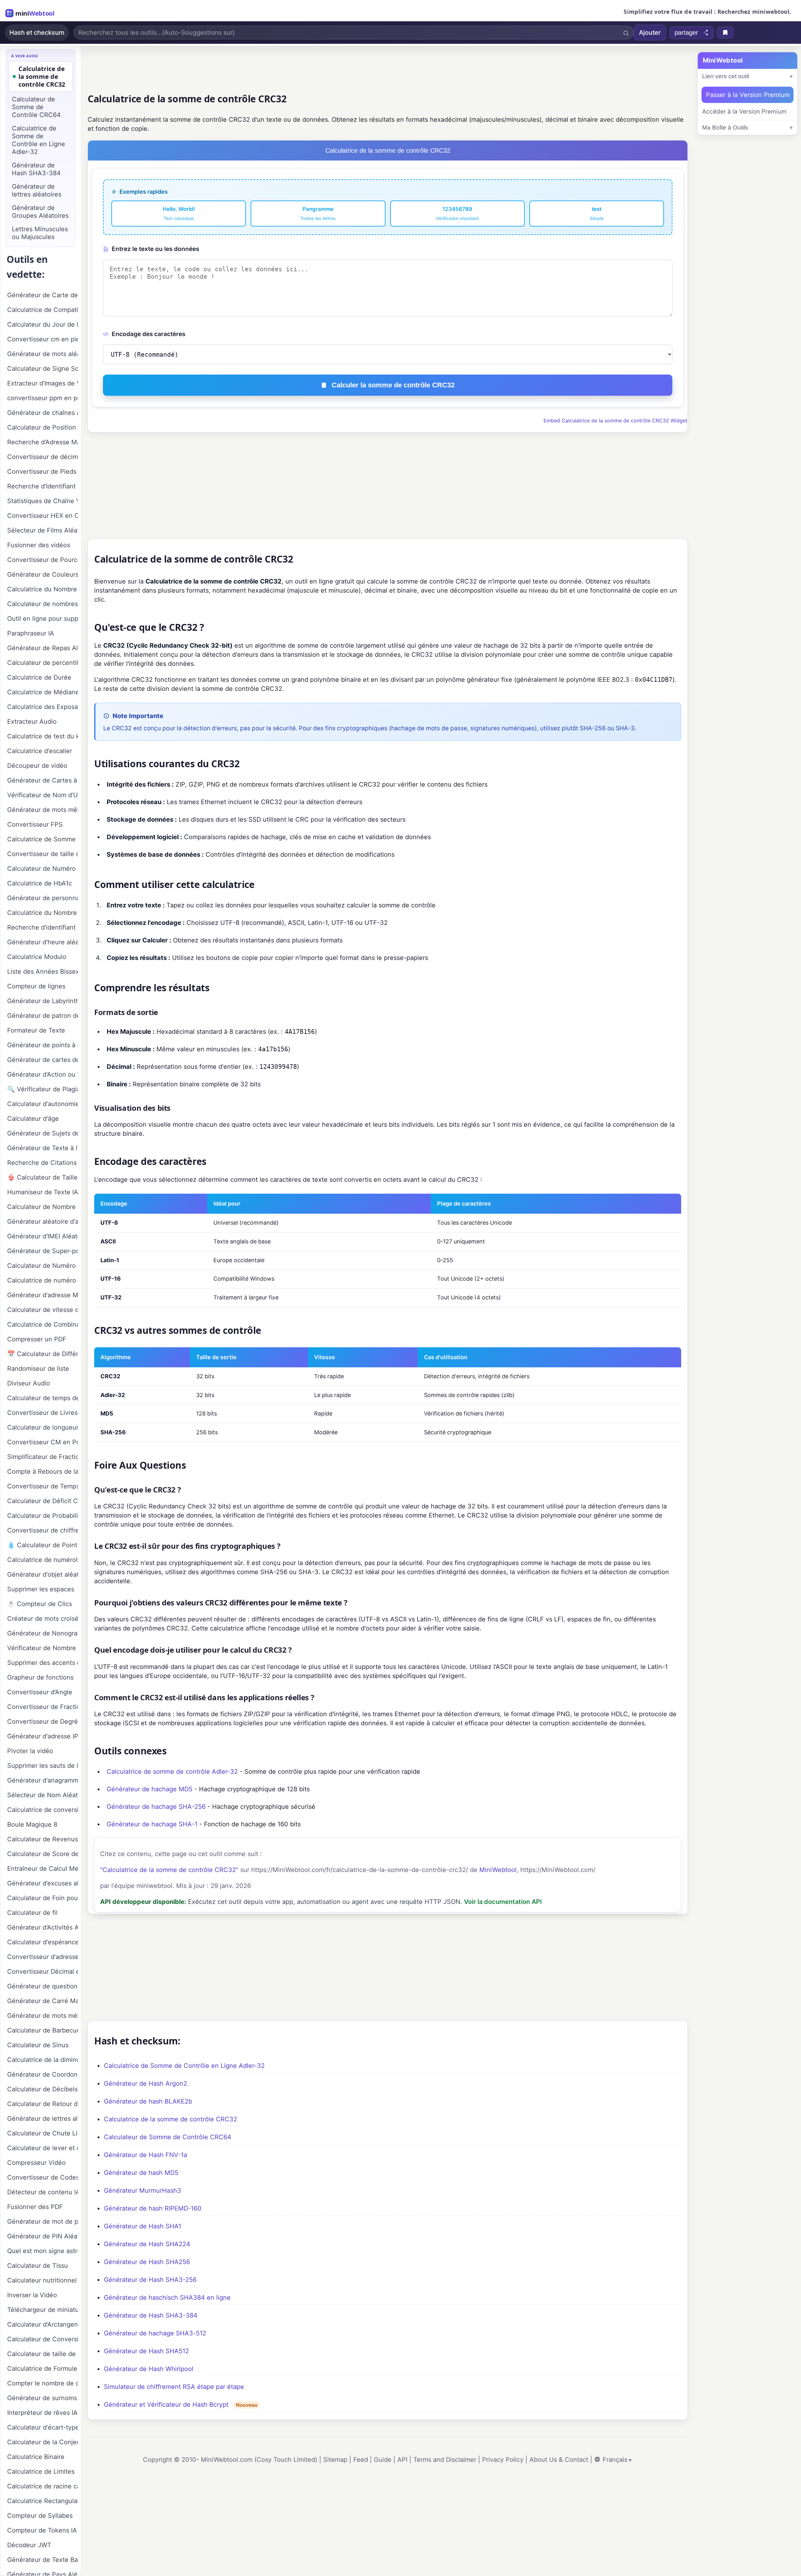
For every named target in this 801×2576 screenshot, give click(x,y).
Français (615, 2460)
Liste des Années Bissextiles (43, 972)
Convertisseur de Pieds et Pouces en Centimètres (43, 472)
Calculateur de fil (32, 1913)
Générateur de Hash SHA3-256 (150, 2280)
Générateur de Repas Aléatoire (43, 648)
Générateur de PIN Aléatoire (43, 2236)
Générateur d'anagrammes (43, 1780)
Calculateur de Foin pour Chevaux (43, 1898)
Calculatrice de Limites (41, 2471)
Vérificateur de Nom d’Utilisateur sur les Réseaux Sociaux (43, 795)
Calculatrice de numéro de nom (43, 1280)
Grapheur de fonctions (40, 1677)
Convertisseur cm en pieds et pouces (43, 339)
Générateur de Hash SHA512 (146, 2351)
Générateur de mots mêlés (43, 810)
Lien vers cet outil (726, 76)
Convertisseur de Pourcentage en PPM (43, 560)
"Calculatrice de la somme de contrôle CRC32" (169, 1870)
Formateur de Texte (36, 1030)
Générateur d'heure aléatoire (43, 942)
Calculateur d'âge (33, 1119)
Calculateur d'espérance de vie (43, 1942)
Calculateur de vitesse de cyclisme (43, 1310)
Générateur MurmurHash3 (143, 2191)
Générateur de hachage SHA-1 (152, 1824)
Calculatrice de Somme (41, 839)
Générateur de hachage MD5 (150, 1789)
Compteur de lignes (36, 986)
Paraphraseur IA (31, 633)
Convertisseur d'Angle (40, 1692)
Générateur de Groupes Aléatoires (40, 212)
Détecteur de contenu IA (43, 2192)
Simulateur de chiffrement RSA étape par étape (174, 2387)
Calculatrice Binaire (36, 2457)
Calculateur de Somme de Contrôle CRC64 (168, 2137)
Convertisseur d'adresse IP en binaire (43, 1957)
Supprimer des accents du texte (43, 1663)
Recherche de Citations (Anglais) (43, 1163)
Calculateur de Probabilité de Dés (43, 1516)
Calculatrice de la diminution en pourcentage (43, 2060)
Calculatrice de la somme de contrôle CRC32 (171, 2119)
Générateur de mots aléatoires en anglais (43, 354)
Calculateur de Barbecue (43, 2030)
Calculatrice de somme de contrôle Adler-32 (172, 1772)
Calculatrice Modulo (37, 957)
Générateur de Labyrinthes (43, 1001)
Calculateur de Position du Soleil (43, 427)
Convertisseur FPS (35, 824)
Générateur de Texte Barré (43, 2560)
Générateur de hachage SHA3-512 (155, 2333)
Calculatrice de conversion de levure (43, 1810)
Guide (383, 2460)
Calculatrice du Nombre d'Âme (43, 589)
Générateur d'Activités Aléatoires (43, 1927)
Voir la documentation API (503, 1902)
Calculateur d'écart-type (43, 2427)
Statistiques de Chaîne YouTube (43, 501)
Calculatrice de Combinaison (43, 1324)
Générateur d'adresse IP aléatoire (43, 1736)
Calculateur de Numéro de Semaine (43, 869)
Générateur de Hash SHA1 (143, 2226)
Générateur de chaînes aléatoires (43, 413)
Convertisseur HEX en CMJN (43, 516)
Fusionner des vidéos (39, 545)
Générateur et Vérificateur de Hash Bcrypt (166, 2405)
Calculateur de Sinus (38, 2045)
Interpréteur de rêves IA (42, 2413)
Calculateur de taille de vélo (43, 2354)
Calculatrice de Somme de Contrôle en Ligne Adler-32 (184, 2066)
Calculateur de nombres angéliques (43, 604)
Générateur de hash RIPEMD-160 (153, 2208)
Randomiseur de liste (38, 1369)
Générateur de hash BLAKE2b (148, 2101)
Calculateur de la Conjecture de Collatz (43, 2442)
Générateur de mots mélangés (43, 2016)
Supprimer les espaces (41, 1589)
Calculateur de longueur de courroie (43, 1427)
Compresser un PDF (37, 1339)
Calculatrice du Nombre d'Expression (43, 913)
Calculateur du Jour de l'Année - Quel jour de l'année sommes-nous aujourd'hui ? (43, 324)
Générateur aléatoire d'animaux (43, 1222)
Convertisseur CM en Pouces (43, 1442)
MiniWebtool (498, 1870)
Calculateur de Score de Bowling (43, 1854)
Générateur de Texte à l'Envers (43, 1148)
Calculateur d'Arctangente (43, 2324)
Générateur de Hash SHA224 (147, 2244)
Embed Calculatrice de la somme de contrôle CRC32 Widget (615, 421)
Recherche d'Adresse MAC (43, 442)
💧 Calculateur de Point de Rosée (43, 1545)
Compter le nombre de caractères (43, 2383)
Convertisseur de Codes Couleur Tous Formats (43, 2177)
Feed (361, 2460)
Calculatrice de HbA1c (40, 883)
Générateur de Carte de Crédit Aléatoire (43, 295)
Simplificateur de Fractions (43, 1457)
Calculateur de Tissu (38, 2266)
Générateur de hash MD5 (141, 2173)
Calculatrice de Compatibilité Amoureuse (43, 310)
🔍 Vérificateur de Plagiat (43, 1089)
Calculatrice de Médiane (43, 692)
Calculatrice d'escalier (40, 751)
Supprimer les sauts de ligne (43, 1766)
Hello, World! (179, 213)
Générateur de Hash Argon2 (145, 2084)
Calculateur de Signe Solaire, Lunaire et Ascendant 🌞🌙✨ (43, 369)
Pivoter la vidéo (30, 1751)
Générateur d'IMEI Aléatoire (43, 1236)
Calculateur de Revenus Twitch (43, 1839)
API (402, 2460)
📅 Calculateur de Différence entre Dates (43, 1354)
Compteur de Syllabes (40, 2516)
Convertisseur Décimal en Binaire (43, 1972)
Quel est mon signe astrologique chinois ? (43, 2251)
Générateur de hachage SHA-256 (156, 1807)
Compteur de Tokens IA (42, 2530)
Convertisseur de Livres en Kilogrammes (43, 1413)
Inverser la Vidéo (32, 2295)
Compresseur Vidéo (36, 2163)
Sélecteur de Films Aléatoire (43, 530)
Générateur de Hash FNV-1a (145, 2155)
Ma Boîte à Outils (725, 128)
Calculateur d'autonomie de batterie (43, 1104)
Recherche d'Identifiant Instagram (43, 486)
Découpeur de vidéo (37, 766)
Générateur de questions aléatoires (43, 1986)
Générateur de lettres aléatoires (37, 190)
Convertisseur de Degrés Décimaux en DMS (43, 1722)
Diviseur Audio (29, 1383)
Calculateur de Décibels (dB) (43, 2089)
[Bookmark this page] (725, 33)
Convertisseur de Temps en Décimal (43, 1486)
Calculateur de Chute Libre (43, 2133)
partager (686, 33)
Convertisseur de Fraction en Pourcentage (43, 1707)
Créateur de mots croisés (43, 1619)
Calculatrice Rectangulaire (43, 2501)
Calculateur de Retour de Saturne (43, 2104)
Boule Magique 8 (32, 1824)
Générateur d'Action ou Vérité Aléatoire (43, 1074)
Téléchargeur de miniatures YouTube (43, 2310)
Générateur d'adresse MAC (43, 1295)
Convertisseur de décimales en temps (43, 457)
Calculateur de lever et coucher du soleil (43, 2148)
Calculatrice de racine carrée (43, 2486)
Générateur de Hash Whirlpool (149, 2369)
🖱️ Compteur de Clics (40, 1604)
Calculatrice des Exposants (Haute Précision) (43, 707)
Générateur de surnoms (42, 2398)
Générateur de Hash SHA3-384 (151, 2315)
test (597, 213)
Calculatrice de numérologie (43, 1560)
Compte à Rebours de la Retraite (43, 1472)
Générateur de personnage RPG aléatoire (43, 898)
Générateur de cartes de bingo (43, 1060)
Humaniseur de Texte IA (43, 1192)
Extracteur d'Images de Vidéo (43, 383)
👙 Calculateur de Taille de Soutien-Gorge (43, 1177)
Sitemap (335, 2460)
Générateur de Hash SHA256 (147, 2262)
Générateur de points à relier (43, 1045)
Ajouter (650, 33)
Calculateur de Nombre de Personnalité (43, 1207)
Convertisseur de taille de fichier (43, 854)
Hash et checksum (37, 33)
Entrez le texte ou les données (155, 249)
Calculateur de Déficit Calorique (43, 1501)
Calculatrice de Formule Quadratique (43, 2369)
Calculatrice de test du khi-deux (43, 736)
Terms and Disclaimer (445, 2460)
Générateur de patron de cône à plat (43, 1016)
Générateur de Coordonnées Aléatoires (43, 2074)
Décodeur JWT (29, 2545)
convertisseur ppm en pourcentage (43, 398)
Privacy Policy (503, 2460)
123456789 (457, 213)
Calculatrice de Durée (39, 677)
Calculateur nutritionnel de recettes (43, 2280)
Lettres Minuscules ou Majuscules (40, 233)
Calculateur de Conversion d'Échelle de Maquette (43, 2339)
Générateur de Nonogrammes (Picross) (43, 1633)
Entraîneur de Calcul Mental (43, 1869)
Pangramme (318, 213)
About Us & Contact (559, 2460)
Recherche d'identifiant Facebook (43, 927)
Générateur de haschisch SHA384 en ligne (167, 2298)
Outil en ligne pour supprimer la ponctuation (43, 619)
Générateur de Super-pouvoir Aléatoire (43, 1251)
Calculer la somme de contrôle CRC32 (393, 385)
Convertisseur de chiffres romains (43, 1530)
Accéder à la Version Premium (744, 112)
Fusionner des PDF (35, 2207)
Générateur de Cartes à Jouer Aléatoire (43, 780)
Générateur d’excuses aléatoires (43, 1883)
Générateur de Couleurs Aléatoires (43, 574)
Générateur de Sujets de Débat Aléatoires (43, 1133)
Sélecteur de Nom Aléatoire (43, 1795)
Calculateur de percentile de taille (43, 663)
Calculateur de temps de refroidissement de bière (43, 1398)
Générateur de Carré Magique (43, 2001)
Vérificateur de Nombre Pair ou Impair (43, 1648)
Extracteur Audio (32, 722)
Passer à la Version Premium (748, 95)
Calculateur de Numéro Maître (43, 1266)
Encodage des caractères (148, 334)
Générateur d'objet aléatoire (43, 1574)
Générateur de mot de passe (43, 2221)
